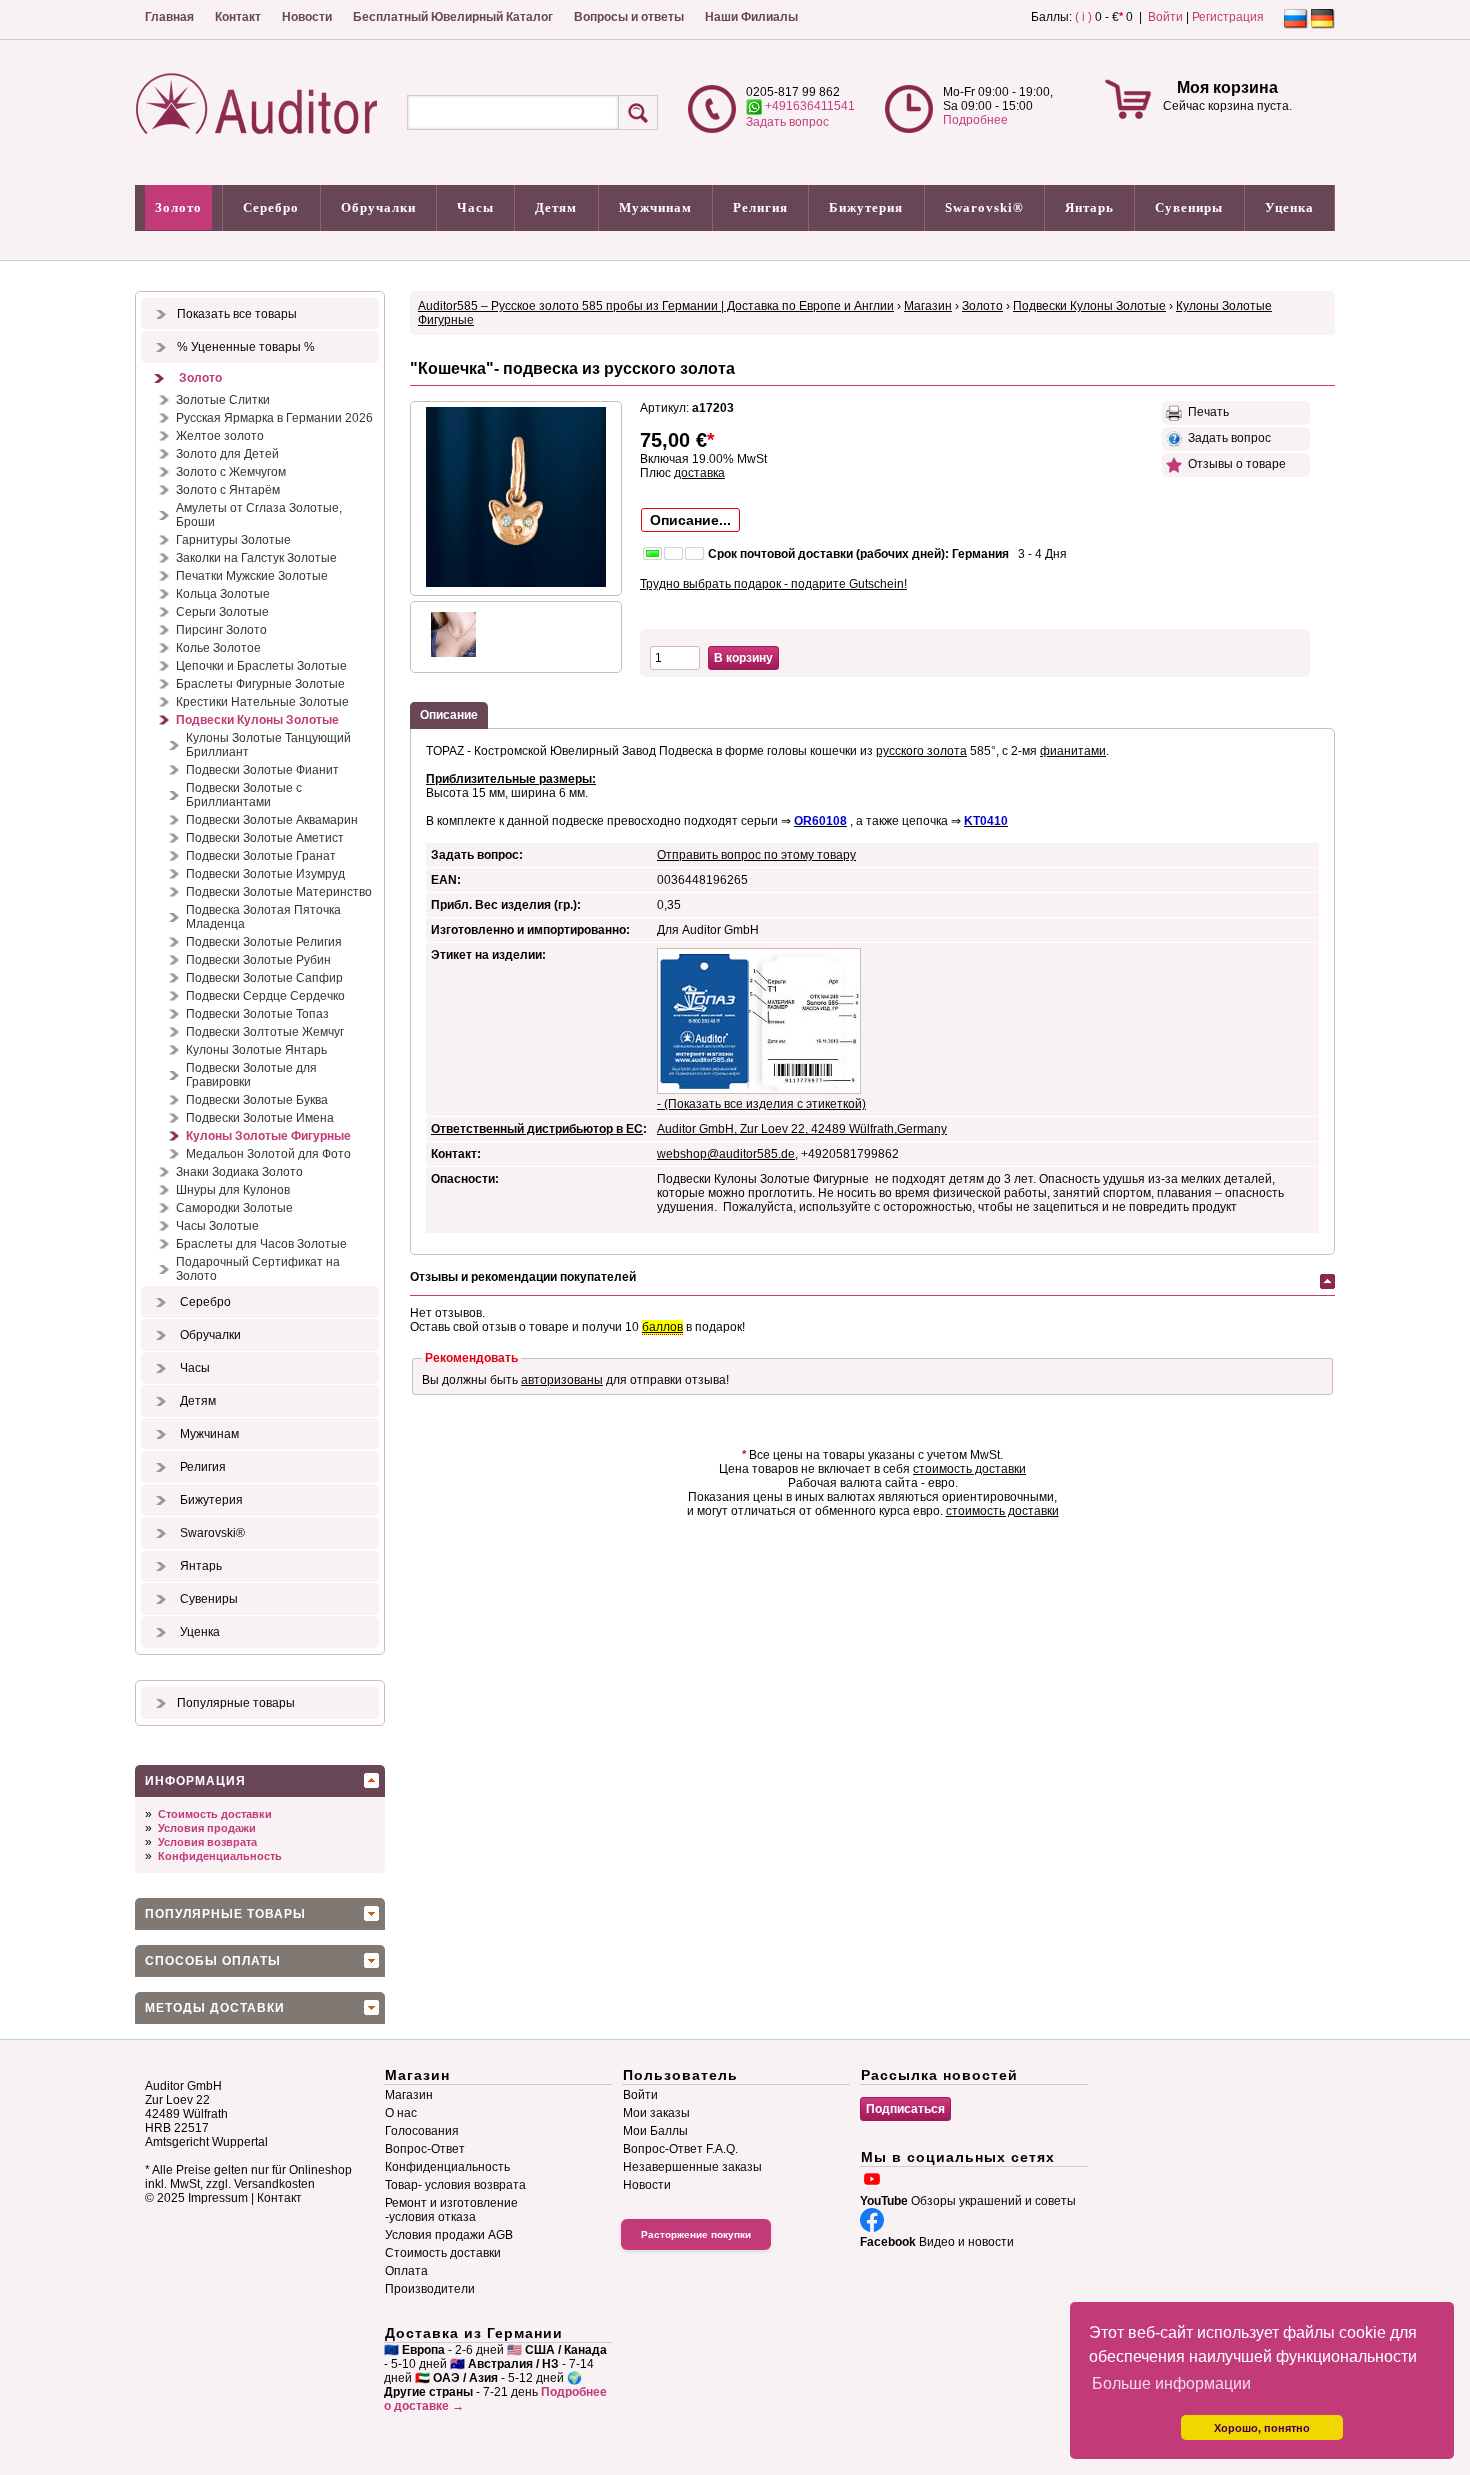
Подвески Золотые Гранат (261, 856)
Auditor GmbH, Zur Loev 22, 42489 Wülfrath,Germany (802, 1129)
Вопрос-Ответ (425, 2149)
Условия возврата (207, 1842)
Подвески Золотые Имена (260, 1118)
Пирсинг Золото (221, 630)
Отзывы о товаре (1234, 464)
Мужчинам (655, 207)
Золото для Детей (227, 454)
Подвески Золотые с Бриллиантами (244, 795)
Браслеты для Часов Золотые (261, 1244)
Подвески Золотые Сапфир (264, 978)
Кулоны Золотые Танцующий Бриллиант (268, 745)
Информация (195, 1781)
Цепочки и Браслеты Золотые (261, 666)
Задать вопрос (787, 122)
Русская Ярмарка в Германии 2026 (274, 418)
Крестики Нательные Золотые (262, 702)
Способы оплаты (213, 1961)
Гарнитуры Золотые (233, 540)
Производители (430, 2289)
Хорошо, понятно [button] (1262, 2428)
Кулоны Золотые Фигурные (268, 1136)
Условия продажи (207, 1828)
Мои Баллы (655, 2131)
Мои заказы (656, 2113)
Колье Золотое (218, 648)
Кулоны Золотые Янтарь (256, 1050)
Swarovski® (984, 207)
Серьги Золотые (222, 612)
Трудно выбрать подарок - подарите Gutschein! (773, 584)
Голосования (422, 2131)
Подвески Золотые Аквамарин (272, 820)
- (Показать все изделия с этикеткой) (761, 1104)
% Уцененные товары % (246, 347)
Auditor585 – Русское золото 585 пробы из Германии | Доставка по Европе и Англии (656, 306)
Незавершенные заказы (692, 2167)
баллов (662, 1327)
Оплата (406, 2271)
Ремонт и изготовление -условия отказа (451, 2210)
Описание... (690, 520)
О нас (401, 2113)
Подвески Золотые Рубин (258, 960)
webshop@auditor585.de (726, 1154)
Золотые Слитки (223, 400)
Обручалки (378, 207)
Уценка (1289, 207)
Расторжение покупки (696, 2234)
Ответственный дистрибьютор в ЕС (537, 1129)
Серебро (271, 207)
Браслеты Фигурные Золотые (260, 684)
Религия (760, 207)
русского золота (921, 751)
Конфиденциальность (220, 1856)
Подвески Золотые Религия (264, 942)
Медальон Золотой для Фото (268, 1154)
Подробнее (975, 120)
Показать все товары (237, 314)
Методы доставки (215, 2008)
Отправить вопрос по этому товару (756, 855)
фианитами (1073, 751)
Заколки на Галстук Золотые (256, 558)
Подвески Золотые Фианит (262, 770)
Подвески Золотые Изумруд (265, 874)
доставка (699, 473)
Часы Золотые (217, 1226)
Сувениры (1189, 207)
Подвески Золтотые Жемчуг (265, 1032)
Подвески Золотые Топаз (257, 1014)
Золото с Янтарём (228, 490)
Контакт (238, 17)
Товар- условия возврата (455, 2185)
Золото (178, 207)
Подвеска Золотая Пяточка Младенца (263, 917)
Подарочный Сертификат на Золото (258, 1269)
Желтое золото (220, 436)
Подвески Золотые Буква (257, 1100)
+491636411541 (808, 106)
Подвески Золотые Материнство (279, 892)
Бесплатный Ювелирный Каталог (453, 17)
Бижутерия (866, 207)
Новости (307, 17)
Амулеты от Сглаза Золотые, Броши (259, 515)
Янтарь (1089, 207)
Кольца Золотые (223, 594)
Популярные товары (236, 1703)
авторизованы (562, 1380)
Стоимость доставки (215, 1814)
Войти (1165, 17)
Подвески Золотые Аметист (265, 838)
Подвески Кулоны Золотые (257, 720)
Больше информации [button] (1171, 2383)
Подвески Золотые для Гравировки (251, 1075)
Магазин (928, 306)
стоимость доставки (969, 1469)
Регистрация (1228, 17)
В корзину (743, 658)
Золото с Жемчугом (231, 472)
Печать (1205, 412)
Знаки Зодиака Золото (239, 1172)
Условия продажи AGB (449, 2235)
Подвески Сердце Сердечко (265, 996)
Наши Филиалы (751, 17)
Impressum (218, 2198)
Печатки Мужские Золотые (252, 576)
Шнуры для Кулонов (233, 1190)
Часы (475, 207)
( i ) (1083, 17)
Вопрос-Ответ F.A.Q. (680, 2149)
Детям (556, 207)
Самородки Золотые (234, 1208)
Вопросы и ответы (629, 17)
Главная (169, 17)
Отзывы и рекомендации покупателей (523, 1277)
